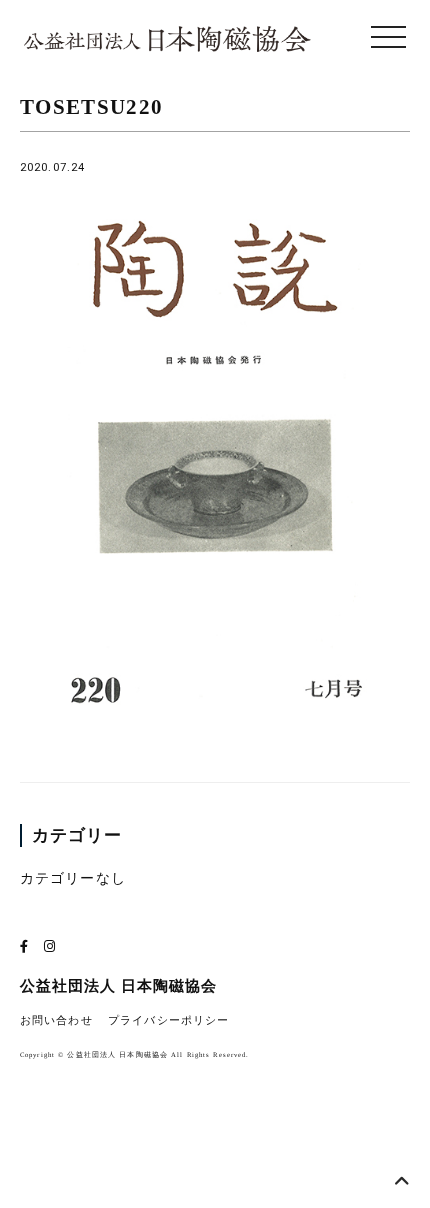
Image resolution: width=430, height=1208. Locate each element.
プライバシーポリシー (168, 1020)
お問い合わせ (56, 1020)
